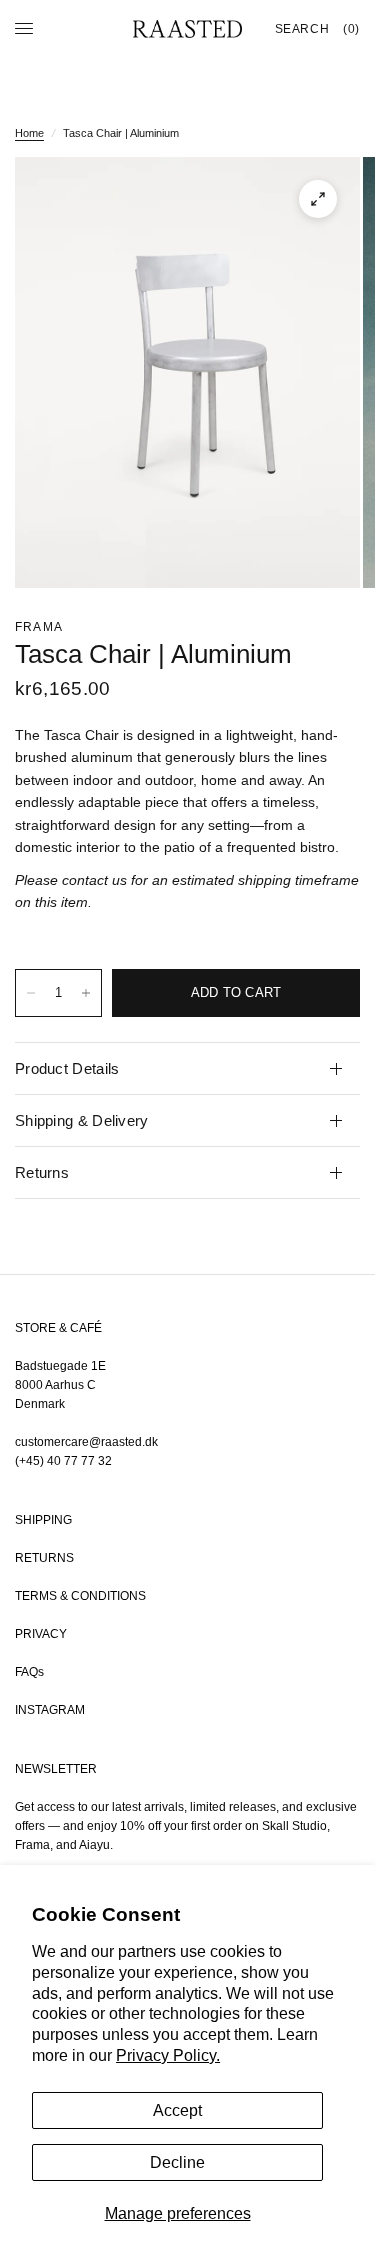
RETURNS (44, 1558)
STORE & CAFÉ (58, 1328)
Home (29, 133)
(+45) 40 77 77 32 (63, 1461)
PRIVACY (41, 1634)
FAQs (29, 1672)
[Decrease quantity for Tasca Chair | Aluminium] (31, 993)
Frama (39, 627)
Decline (177, 2162)
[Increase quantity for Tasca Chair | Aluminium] (86, 993)
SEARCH (302, 29)
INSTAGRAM (50, 1710)
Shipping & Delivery (82, 1120)
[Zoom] (318, 199)
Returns (42, 1172)
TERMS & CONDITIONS (80, 1596)
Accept (177, 2110)
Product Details (67, 1068)
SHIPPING (43, 1520)
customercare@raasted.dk (86, 1442)
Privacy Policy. (168, 2055)
